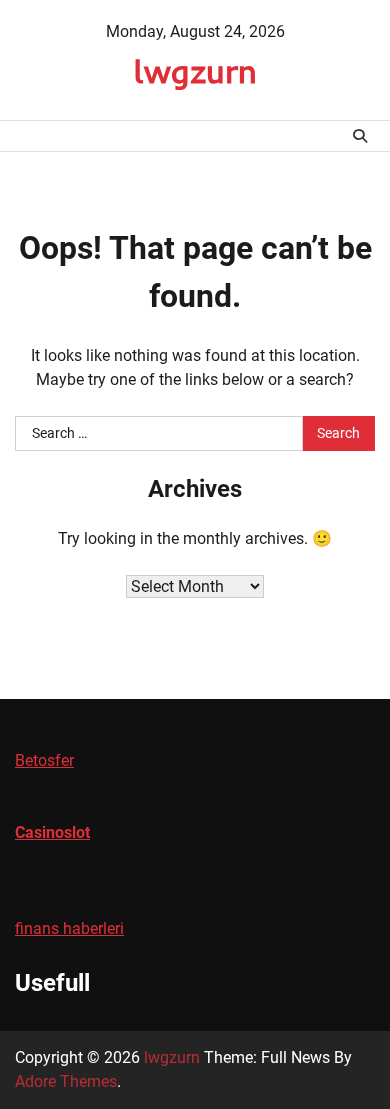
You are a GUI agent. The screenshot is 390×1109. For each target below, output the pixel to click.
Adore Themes (66, 1081)
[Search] (360, 136)
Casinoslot (52, 832)
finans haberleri (69, 928)
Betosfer (44, 760)
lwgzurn (195, 71)
